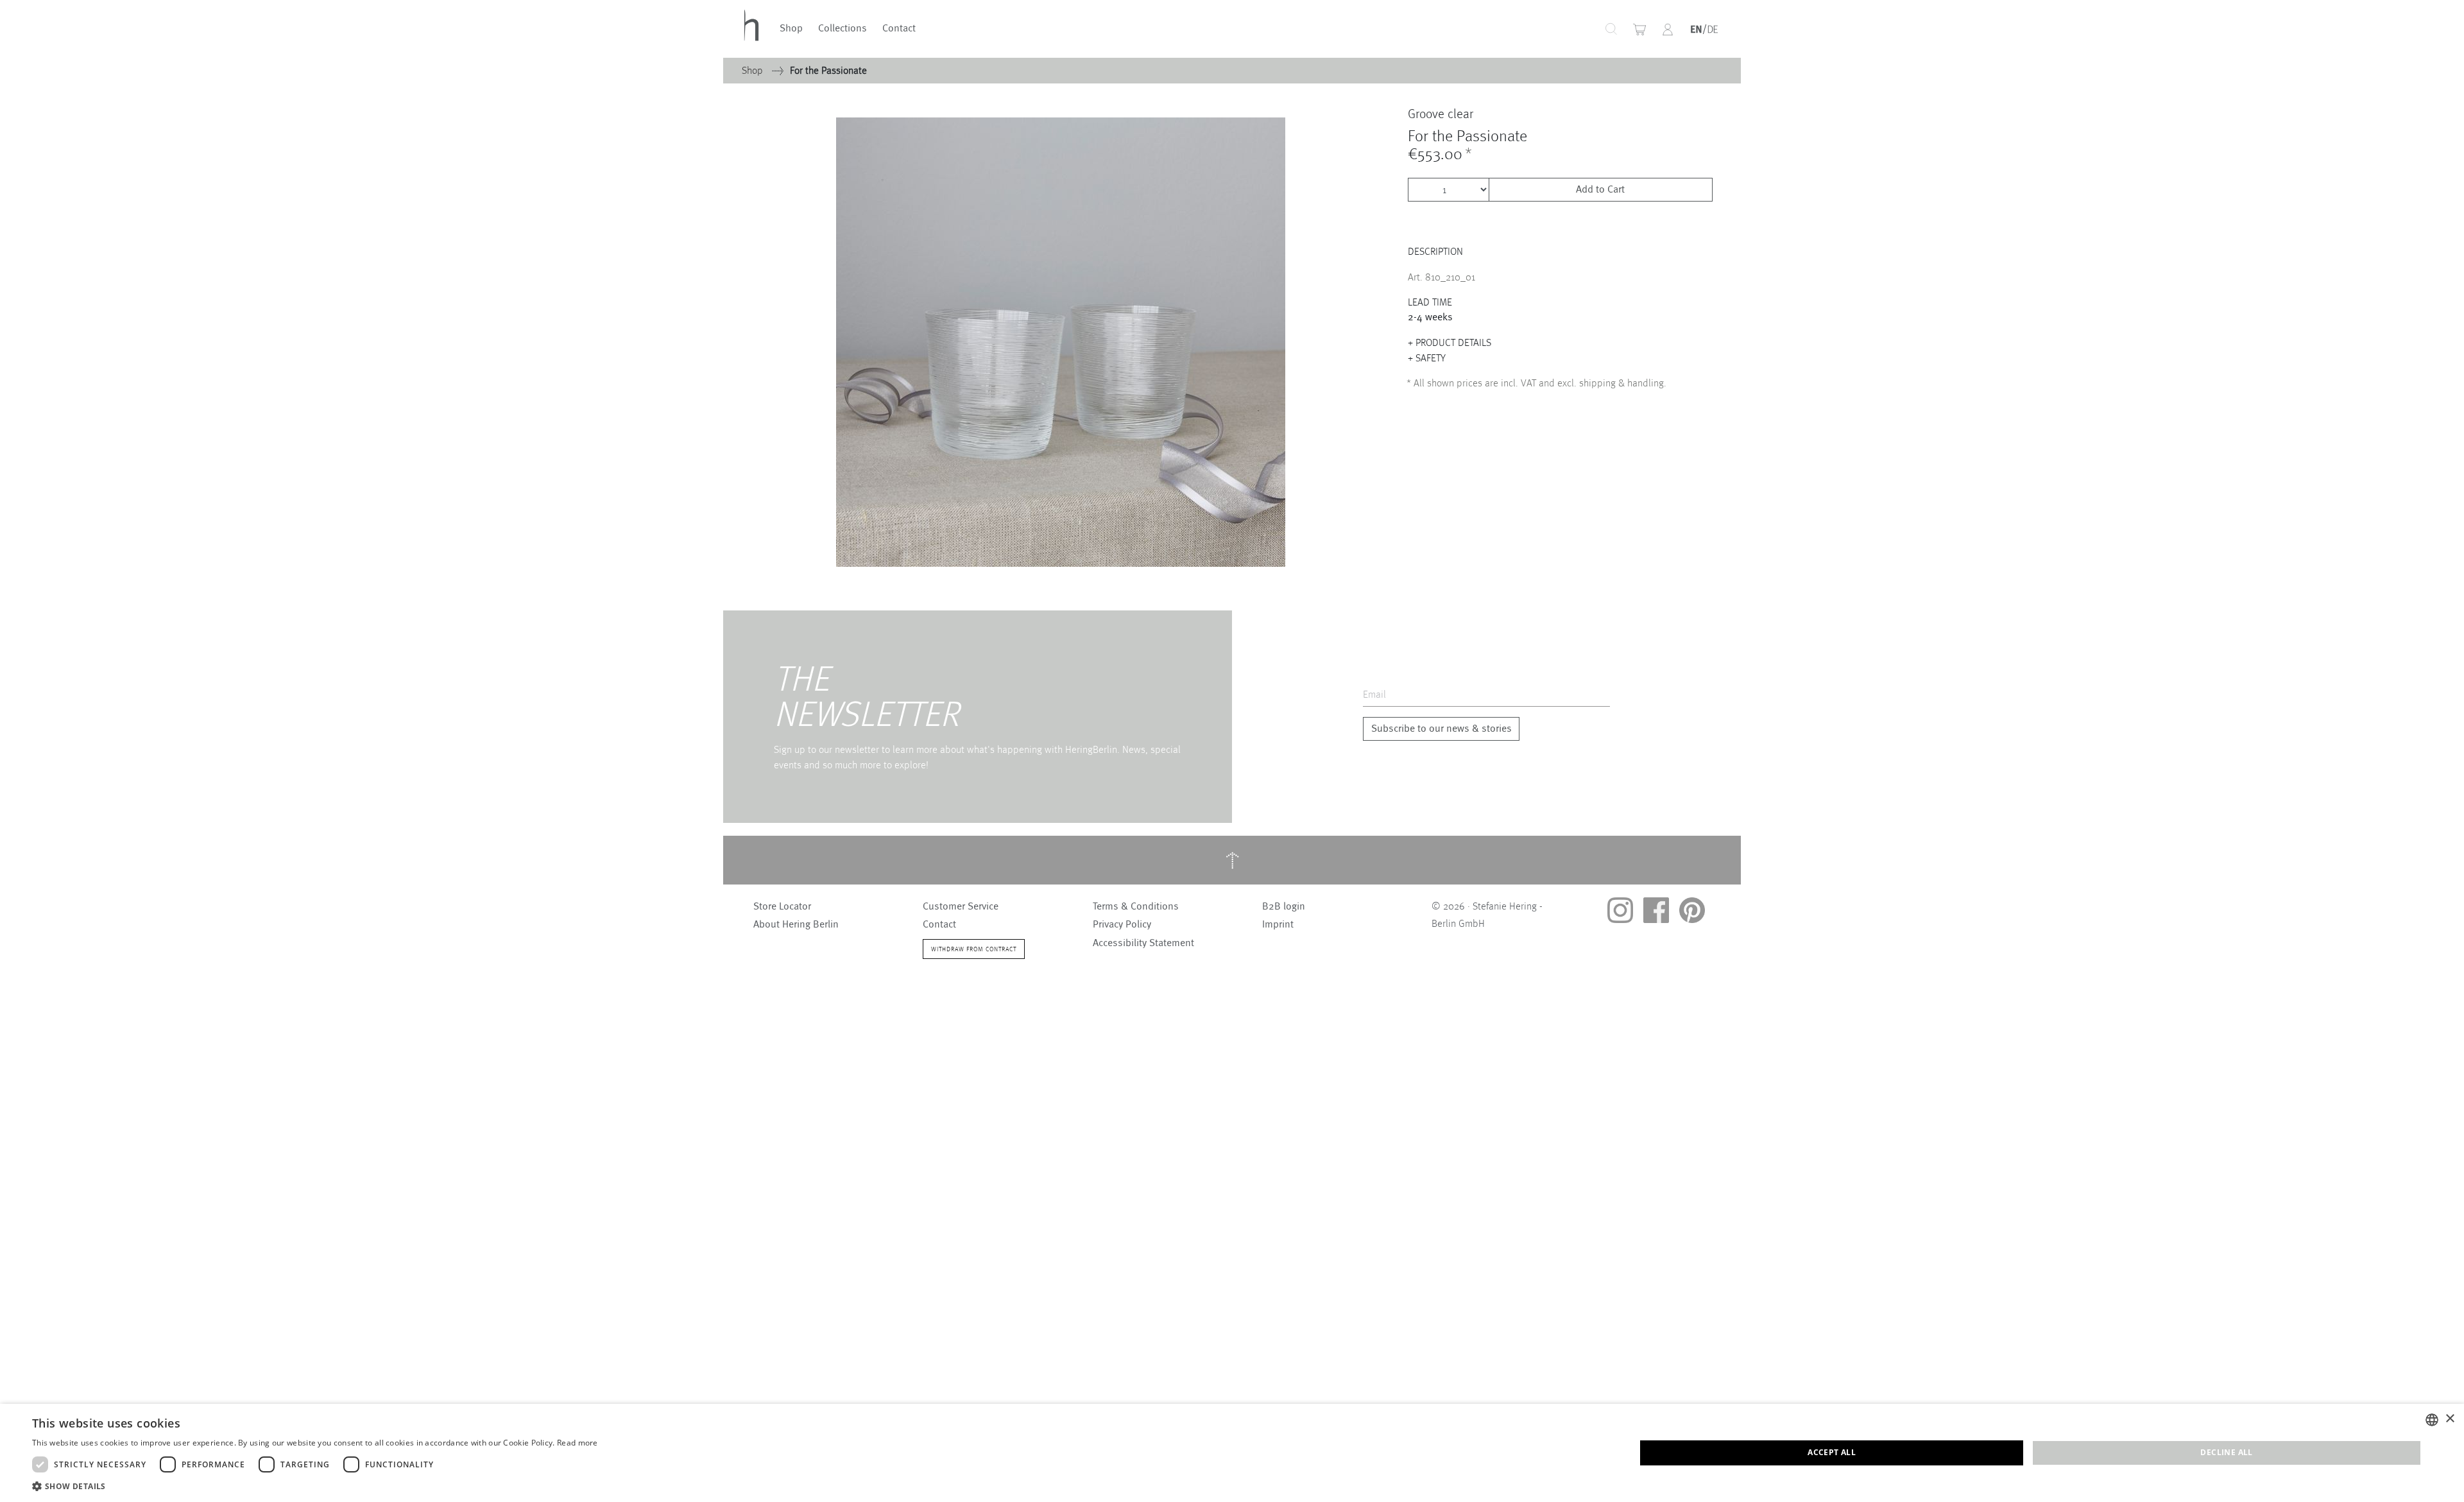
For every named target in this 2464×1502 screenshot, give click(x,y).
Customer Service (961, 906)
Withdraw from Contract (974, 949)
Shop (791, 29)
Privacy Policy (1122, 924)
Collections (843, 29)
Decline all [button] (2226, 1452)
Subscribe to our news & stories (1442, 729)
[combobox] (1566, 29)
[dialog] (1232, 1453)
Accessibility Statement (1143, 943)
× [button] (2450, 1419)
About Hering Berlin (796, 924)
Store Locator (782, 906)
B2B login (1284, 906)
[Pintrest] (1692, 910)
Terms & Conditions (1136, 906)
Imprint (1278, 924)
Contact (899, 29)
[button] (1668, 30)
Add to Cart (1600, 190)
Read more (577, 1443)
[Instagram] (1620, 910)
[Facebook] (1656, 910)
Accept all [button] (1832, 1452)
